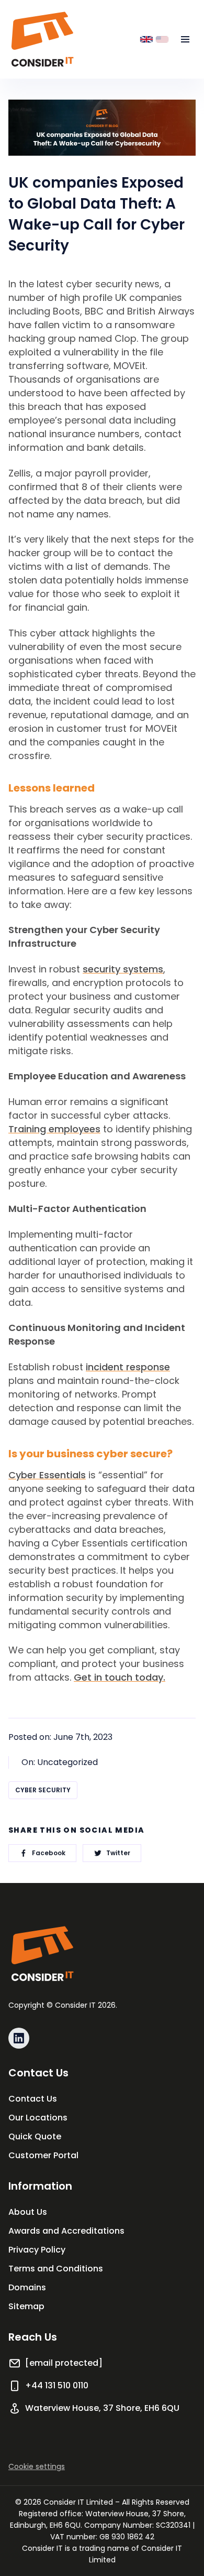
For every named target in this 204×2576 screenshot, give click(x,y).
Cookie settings (37, 2466)
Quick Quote (35, 2136)
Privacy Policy (37, 2250)
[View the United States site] (162, 39)
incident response (128, 1367)
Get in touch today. (120, 1677)
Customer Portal (43, 2155)
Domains (27, 2287)
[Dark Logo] (42, 1954)
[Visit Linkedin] (19, 2038)
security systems (123, 969)
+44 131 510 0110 (57, 2385)
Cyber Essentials (47, 1475)
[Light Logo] (42, 39)
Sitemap (26, 2306)
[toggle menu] (185, 39)
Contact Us (33, 2099)
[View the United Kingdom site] (146, 39)
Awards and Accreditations (66, 2231)
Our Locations (38, 2118)
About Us (28, 2212)
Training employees (54, 1129)
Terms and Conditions (56, 2269)
